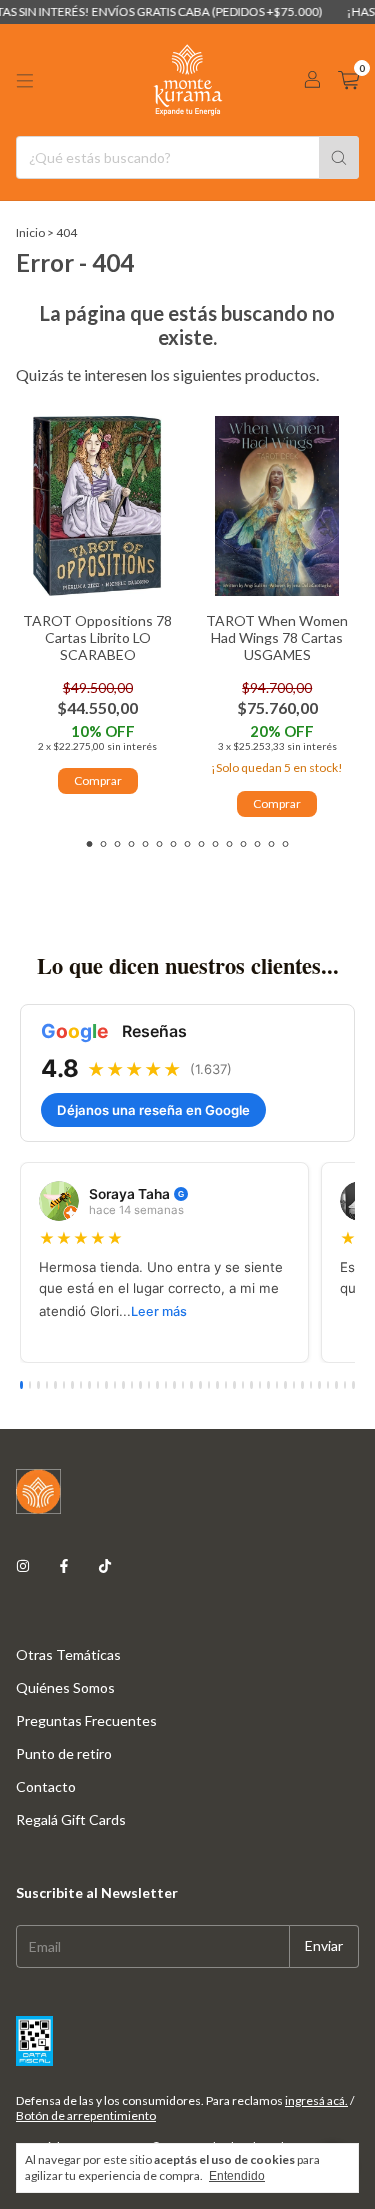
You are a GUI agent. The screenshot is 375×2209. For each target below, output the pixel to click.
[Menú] (25, 81)
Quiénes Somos (65, 1687)
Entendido (237, 2176)
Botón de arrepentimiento (86, 2115)
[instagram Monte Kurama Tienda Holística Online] (23, 1565)
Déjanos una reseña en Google (153, 1110)
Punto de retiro (64, 1753)
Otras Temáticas (68, 1654)
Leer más (159, 1311)
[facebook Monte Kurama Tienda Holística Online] (64, 1565)
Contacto (46, 1786)
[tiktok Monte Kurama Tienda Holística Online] (105, 1565)
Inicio (30, 232)
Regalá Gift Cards (71, 1819)
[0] (348, 80)
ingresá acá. (316, 2100)
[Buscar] (339, 157)
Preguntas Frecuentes (86, 1720)
